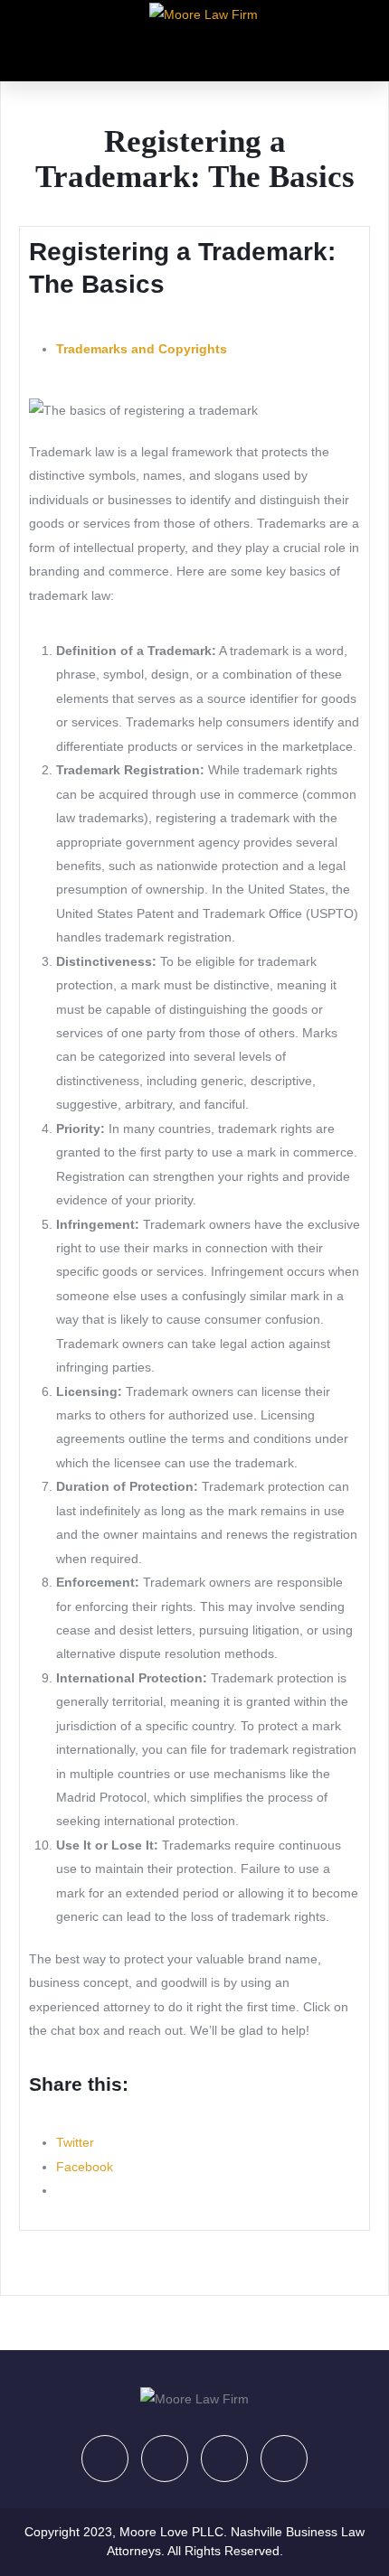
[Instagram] (284, 2459)
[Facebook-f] (105, 2459)
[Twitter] (165, 2459)
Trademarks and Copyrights (142, 349)
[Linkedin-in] (224, 2459)
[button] (202, 49)
